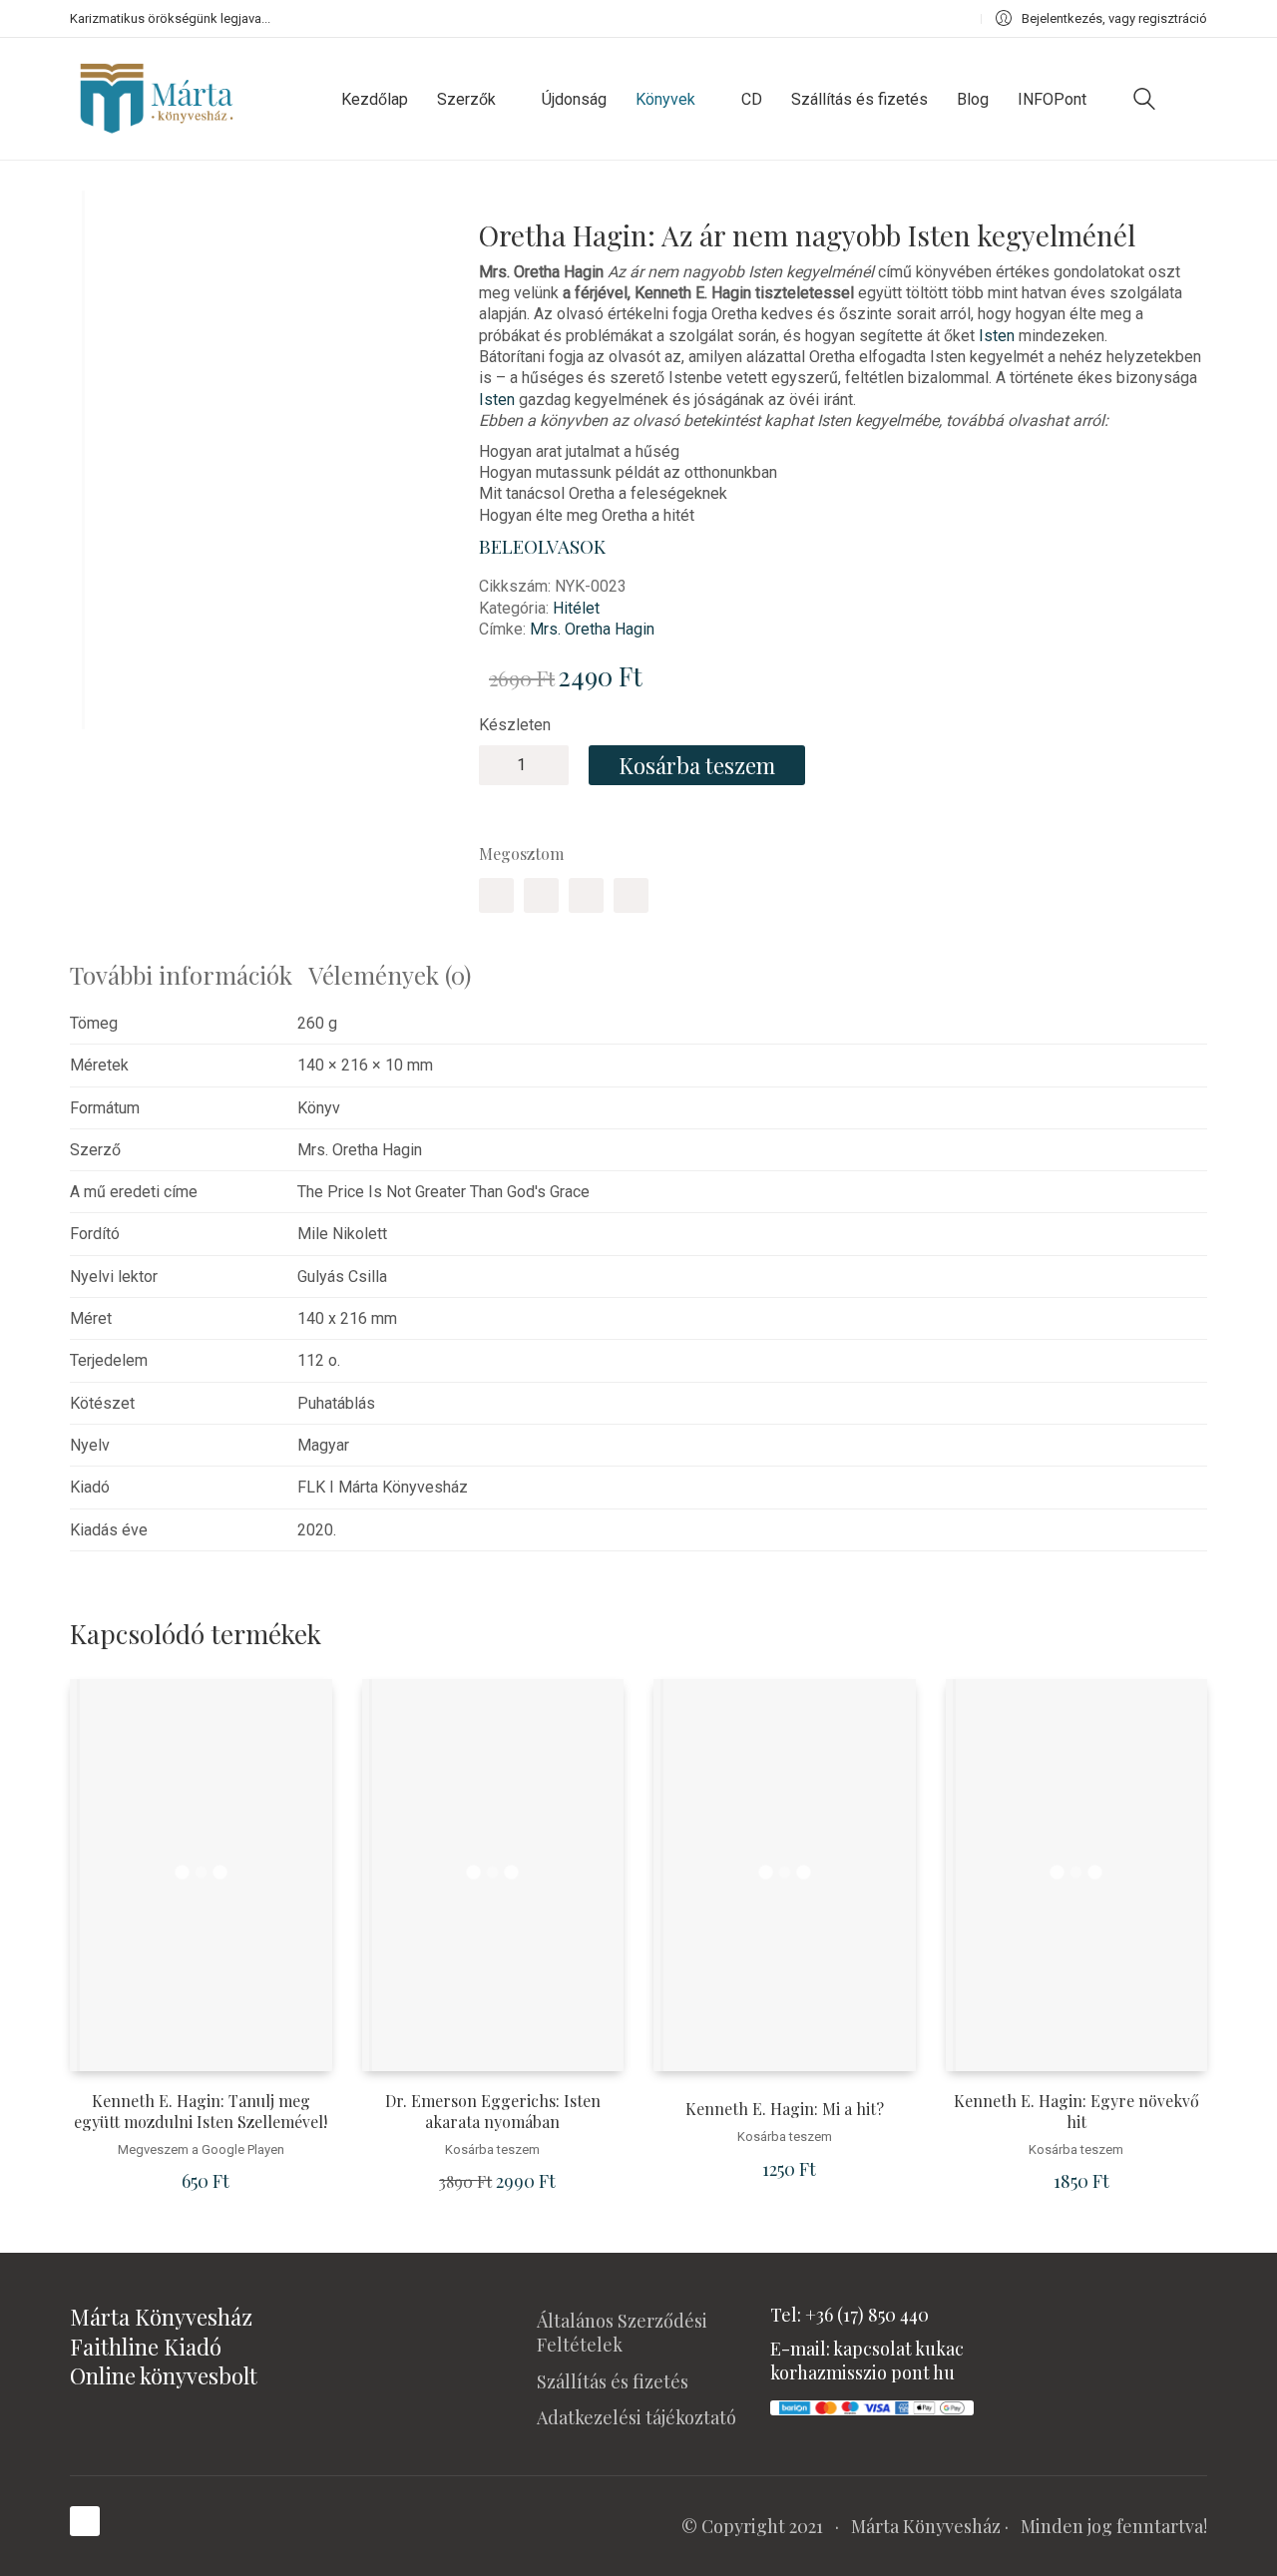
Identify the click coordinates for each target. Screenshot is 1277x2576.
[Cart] (1196, 99)
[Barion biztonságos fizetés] (872, 2405)
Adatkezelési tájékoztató (637, 2417)
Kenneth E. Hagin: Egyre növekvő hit (1076, 2112)
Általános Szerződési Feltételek (622, 2333)
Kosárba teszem (697, 765)
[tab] (189, 975)
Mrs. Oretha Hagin (592, 629)
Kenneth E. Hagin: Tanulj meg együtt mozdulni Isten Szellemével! (201, 2112)
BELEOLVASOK (542, 546)
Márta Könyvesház (926, 2526)
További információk (181, 975)
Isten (997, 336)
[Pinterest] (586, 895)
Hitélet (576, 608)
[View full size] (99, 222)
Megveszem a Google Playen (201, 2149)
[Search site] (1144, 101)
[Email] (631, 895)
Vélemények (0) (390, 975)
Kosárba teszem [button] (492, 2149)
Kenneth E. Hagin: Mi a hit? (785, 2109)
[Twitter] (541, 895)
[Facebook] (496, 895)
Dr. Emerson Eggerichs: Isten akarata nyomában (493, 2112)
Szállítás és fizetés (613, 2381)
